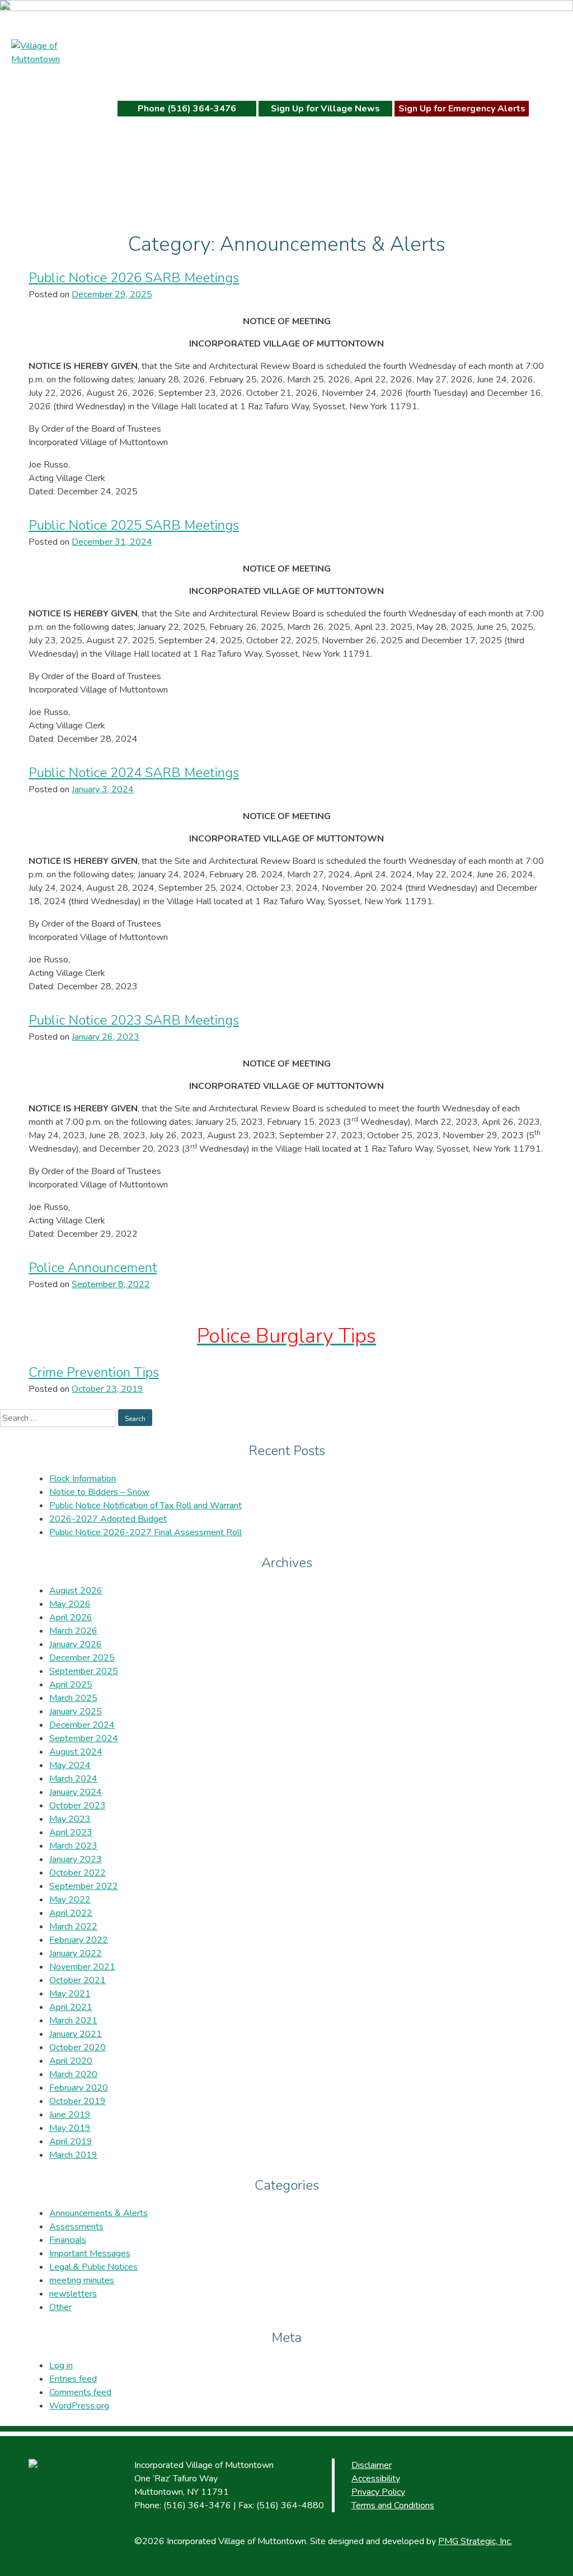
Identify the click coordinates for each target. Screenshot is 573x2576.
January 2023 (76, 1859)
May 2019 (70, 2128)
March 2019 (73, 2155)
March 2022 (73, 1927)
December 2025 (82, 1658)
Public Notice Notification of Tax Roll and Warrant (145, 1506)
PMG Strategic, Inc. (475, 2541)
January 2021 (76, 2034)
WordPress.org (79, 2406)
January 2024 (76, 1792)
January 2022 (76, 1953)
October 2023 (78, 1806)
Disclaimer (372, 2465)
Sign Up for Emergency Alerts (462, 109)
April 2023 (71, 1832)
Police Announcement (93, 1268)
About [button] (180, 78)
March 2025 (73, 1698)
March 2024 (73, 1779)
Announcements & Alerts (98, 2213)
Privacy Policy (378, 2492)
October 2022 (78, 1873)
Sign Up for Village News (325, 109)
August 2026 (76, 1591)
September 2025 (84, 1671)
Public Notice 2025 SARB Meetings (134, 525)
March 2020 (73, 2074)
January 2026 (76, 1644)
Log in (61, 2365)
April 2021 (71, 2007)
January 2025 (76, 1712)
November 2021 (82, 1967)
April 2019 (71, 2142)
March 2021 (73, 2021)
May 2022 (70, 1900)
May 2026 (70, 1604)
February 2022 (79, 1940)
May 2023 (70, 1819)
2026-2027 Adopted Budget (108, 1519)
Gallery (374, 78)
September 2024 (84, 1738)
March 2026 (73, 1631)
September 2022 (84, 1886)
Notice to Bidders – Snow (99, 1492)
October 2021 (78, 1980)
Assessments (76, 2227)
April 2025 (71, 1685)
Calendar (321, 78)
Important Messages (90, 2254)
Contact (489, 78)
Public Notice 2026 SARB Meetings (134, 278)
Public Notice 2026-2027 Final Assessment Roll (145, 1532)
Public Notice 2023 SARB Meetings (134, 1020)
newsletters (73, 2294)
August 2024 (76, 1752)
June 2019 (70, 2115)
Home (137, 78)
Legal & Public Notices (93, 2267)
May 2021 (70, 1994)
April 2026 (71, 1617)
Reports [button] (424, 78)
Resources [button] (247, 78)
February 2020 (79, 2088)
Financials (68, 2240)
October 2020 (78, 2047)
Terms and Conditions (393, 2505)
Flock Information (83, 1479)
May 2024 (70, 1765)
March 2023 (73, 1846)
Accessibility (376, 2479)
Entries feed (73, 2379)
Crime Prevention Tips (94, 1372)
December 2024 (82, 1725)
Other (60, 2307)
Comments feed (80, 2392)
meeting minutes (82, 2280)
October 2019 (78, 2101)
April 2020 (71, 2061)
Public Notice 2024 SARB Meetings (134, 773)
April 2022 (71, 1913)
